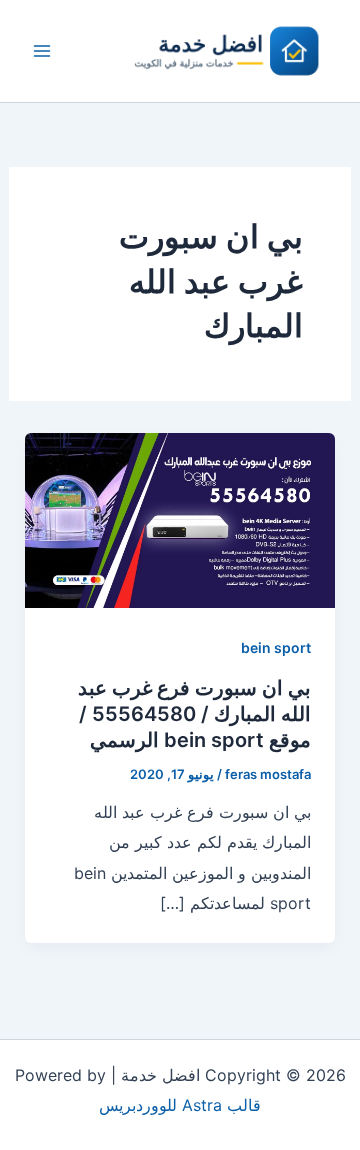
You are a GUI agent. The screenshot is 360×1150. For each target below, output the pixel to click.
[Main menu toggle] (42, 51)
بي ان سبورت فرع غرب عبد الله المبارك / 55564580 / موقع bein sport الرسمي (194, 714)
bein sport (276, 647)
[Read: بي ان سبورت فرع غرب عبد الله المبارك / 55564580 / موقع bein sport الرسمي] (180, 519)
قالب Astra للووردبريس (180, 1105)
